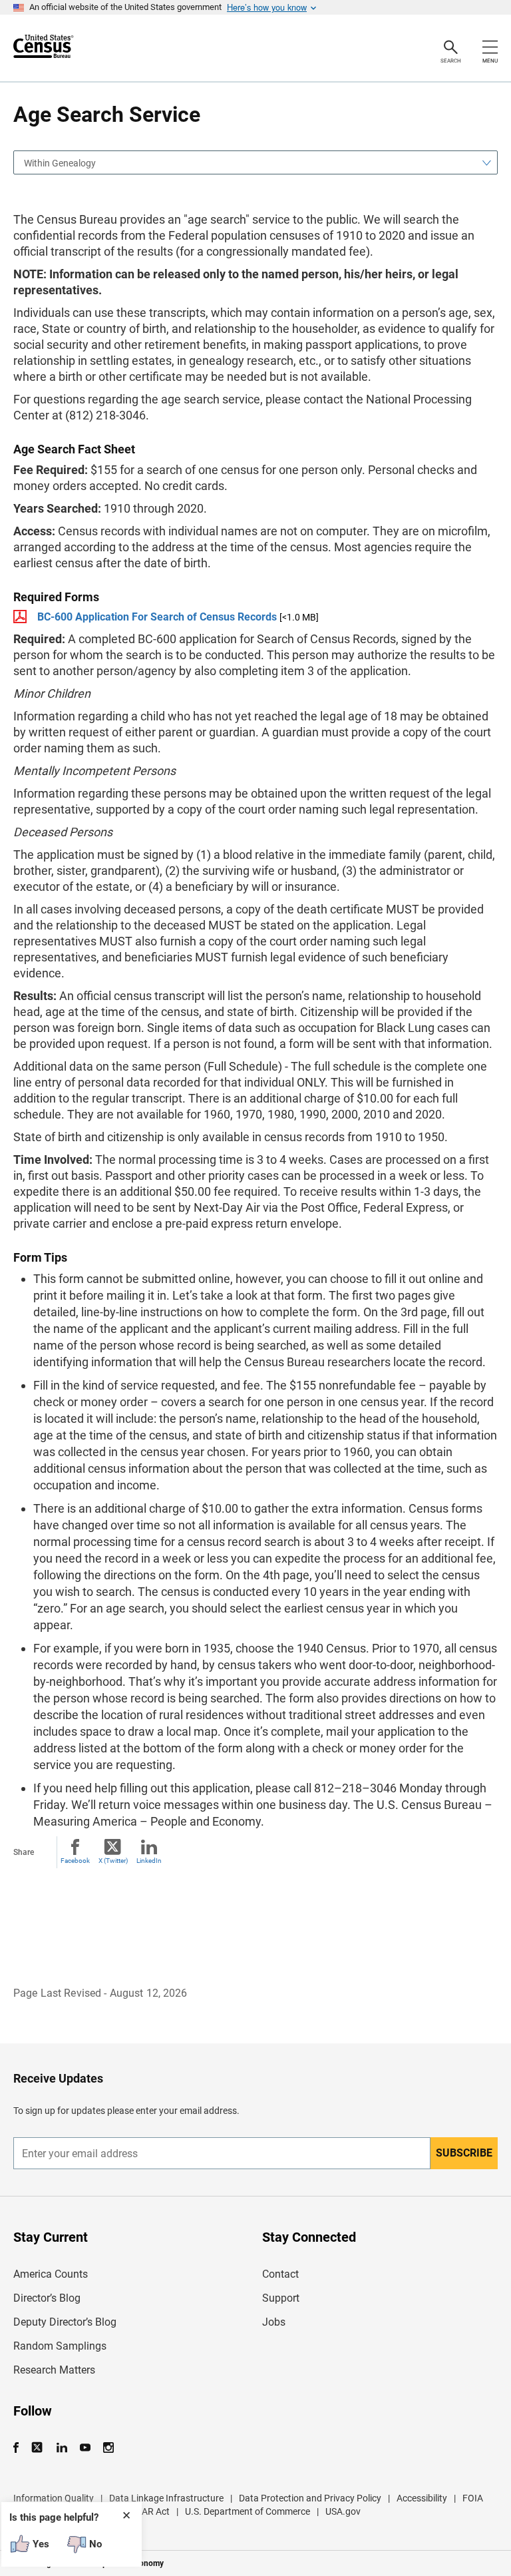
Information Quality (54, 2498)
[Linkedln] (62, 2448)
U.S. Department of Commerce (248, 2511)
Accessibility (422, 2498)
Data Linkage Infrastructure (166, 2498)
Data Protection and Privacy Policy (310, 2498)
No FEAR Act (143, 2511)
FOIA (473, 2498)
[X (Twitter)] (38, 2448)
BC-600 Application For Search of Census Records (157, 617)
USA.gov (343, 2511)
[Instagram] (108, 2448)
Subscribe (464, 2153)
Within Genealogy (60, 163)
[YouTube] (85, 2448)
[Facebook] (20, 2448)
